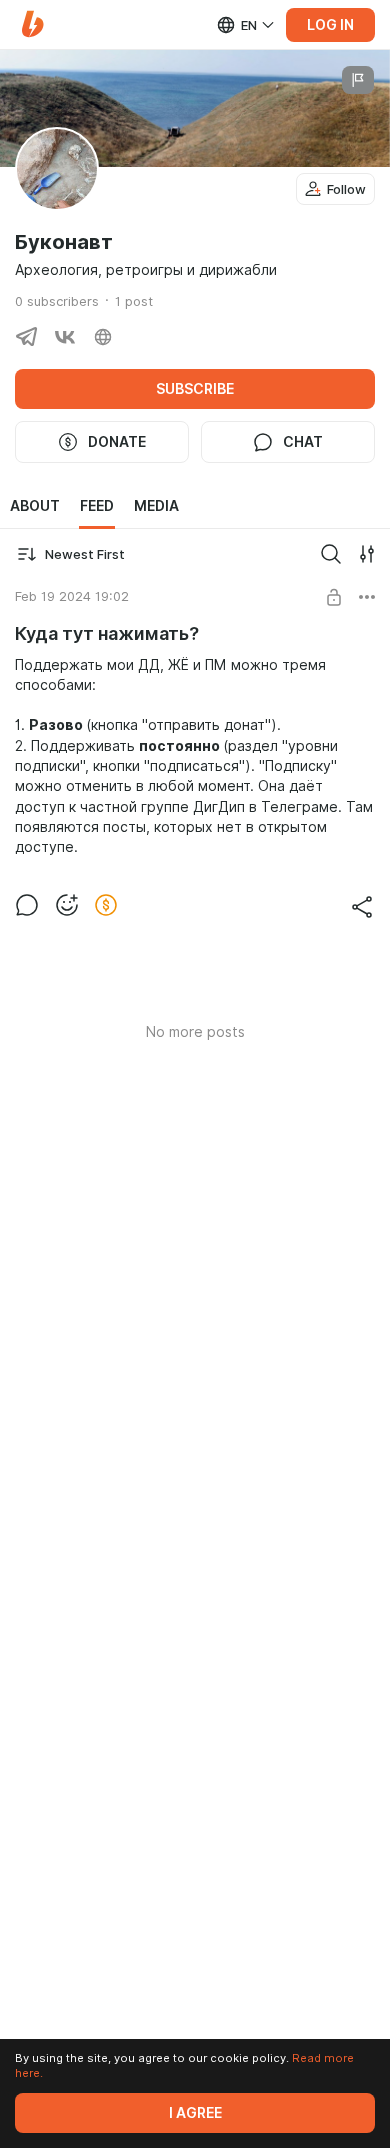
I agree (195, 2113)
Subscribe (195, 389)
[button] (32, 24)
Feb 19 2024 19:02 (72, 596)
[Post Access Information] (334, 597)
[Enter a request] (331, 554)
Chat (303, 442)
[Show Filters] (367, 554)
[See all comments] (27, 905)
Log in (330, 25)
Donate (117, 442)
